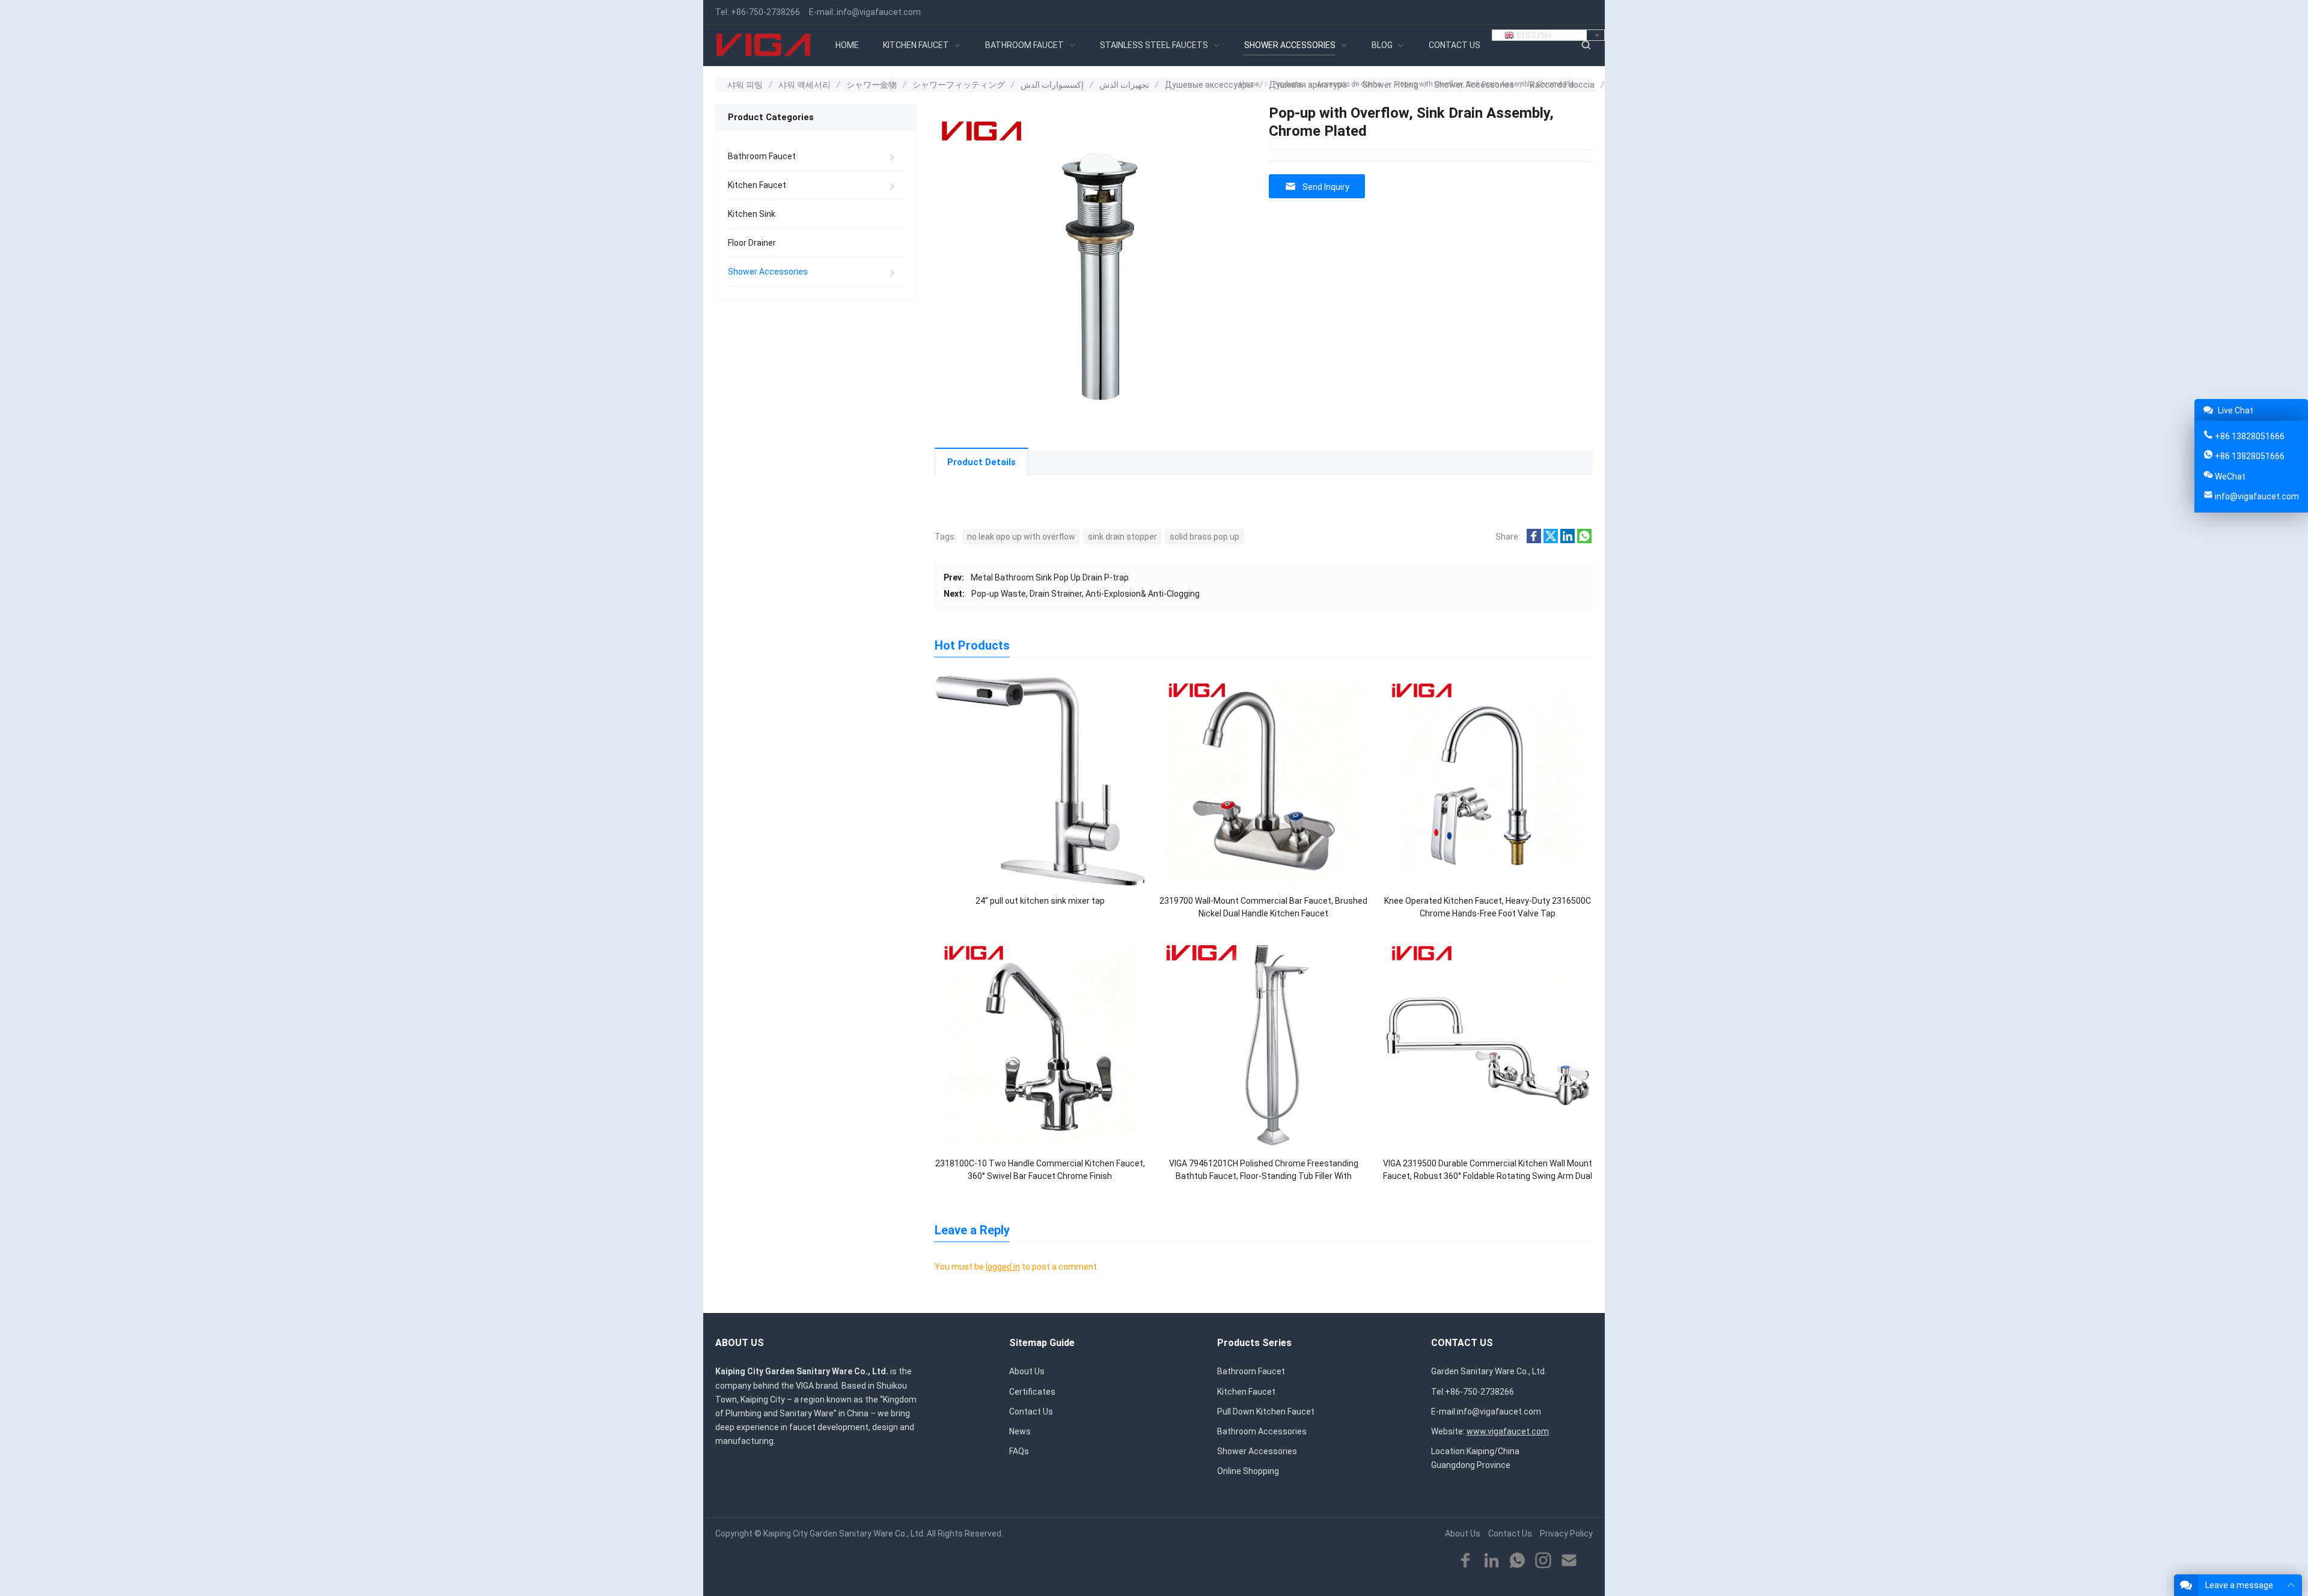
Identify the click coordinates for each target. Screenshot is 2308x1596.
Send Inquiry (1326, 187)
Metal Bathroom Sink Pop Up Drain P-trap (1050, 577)
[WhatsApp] (1517, 1561)
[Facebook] (1466, 1561)
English (1532, 35)
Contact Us (1031, 1412)
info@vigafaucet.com (879, 12)
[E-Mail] (1569, 1561)
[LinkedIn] (1491, 1561)
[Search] (1586, 45)
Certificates (1032, 1392)
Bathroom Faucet (762, 156)
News (1020, 1431)
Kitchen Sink (752, 214)
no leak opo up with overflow (1021, 537)
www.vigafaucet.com (1508, 1431)
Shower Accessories (768, 272)
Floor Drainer (752, 243)
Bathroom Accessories (1262, 1431)
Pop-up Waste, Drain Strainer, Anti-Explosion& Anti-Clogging (1085, 594)
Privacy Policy (1566, 1534)
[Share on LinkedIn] (1568, 540)
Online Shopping (1248, 1471)
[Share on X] (1551, 540)
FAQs (1019, 1451)
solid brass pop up (1204, 537)
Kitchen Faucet (757, 185)
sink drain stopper (1122, 537)
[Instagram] (1543, 1561)
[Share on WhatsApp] (1584, 540)
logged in (1003, 1267)
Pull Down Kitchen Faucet (1266, 1412)
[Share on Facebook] (1534, 540)
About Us (1027, 1371)
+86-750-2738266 (765, 12)
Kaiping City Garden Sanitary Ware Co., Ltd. (844, 1534)
